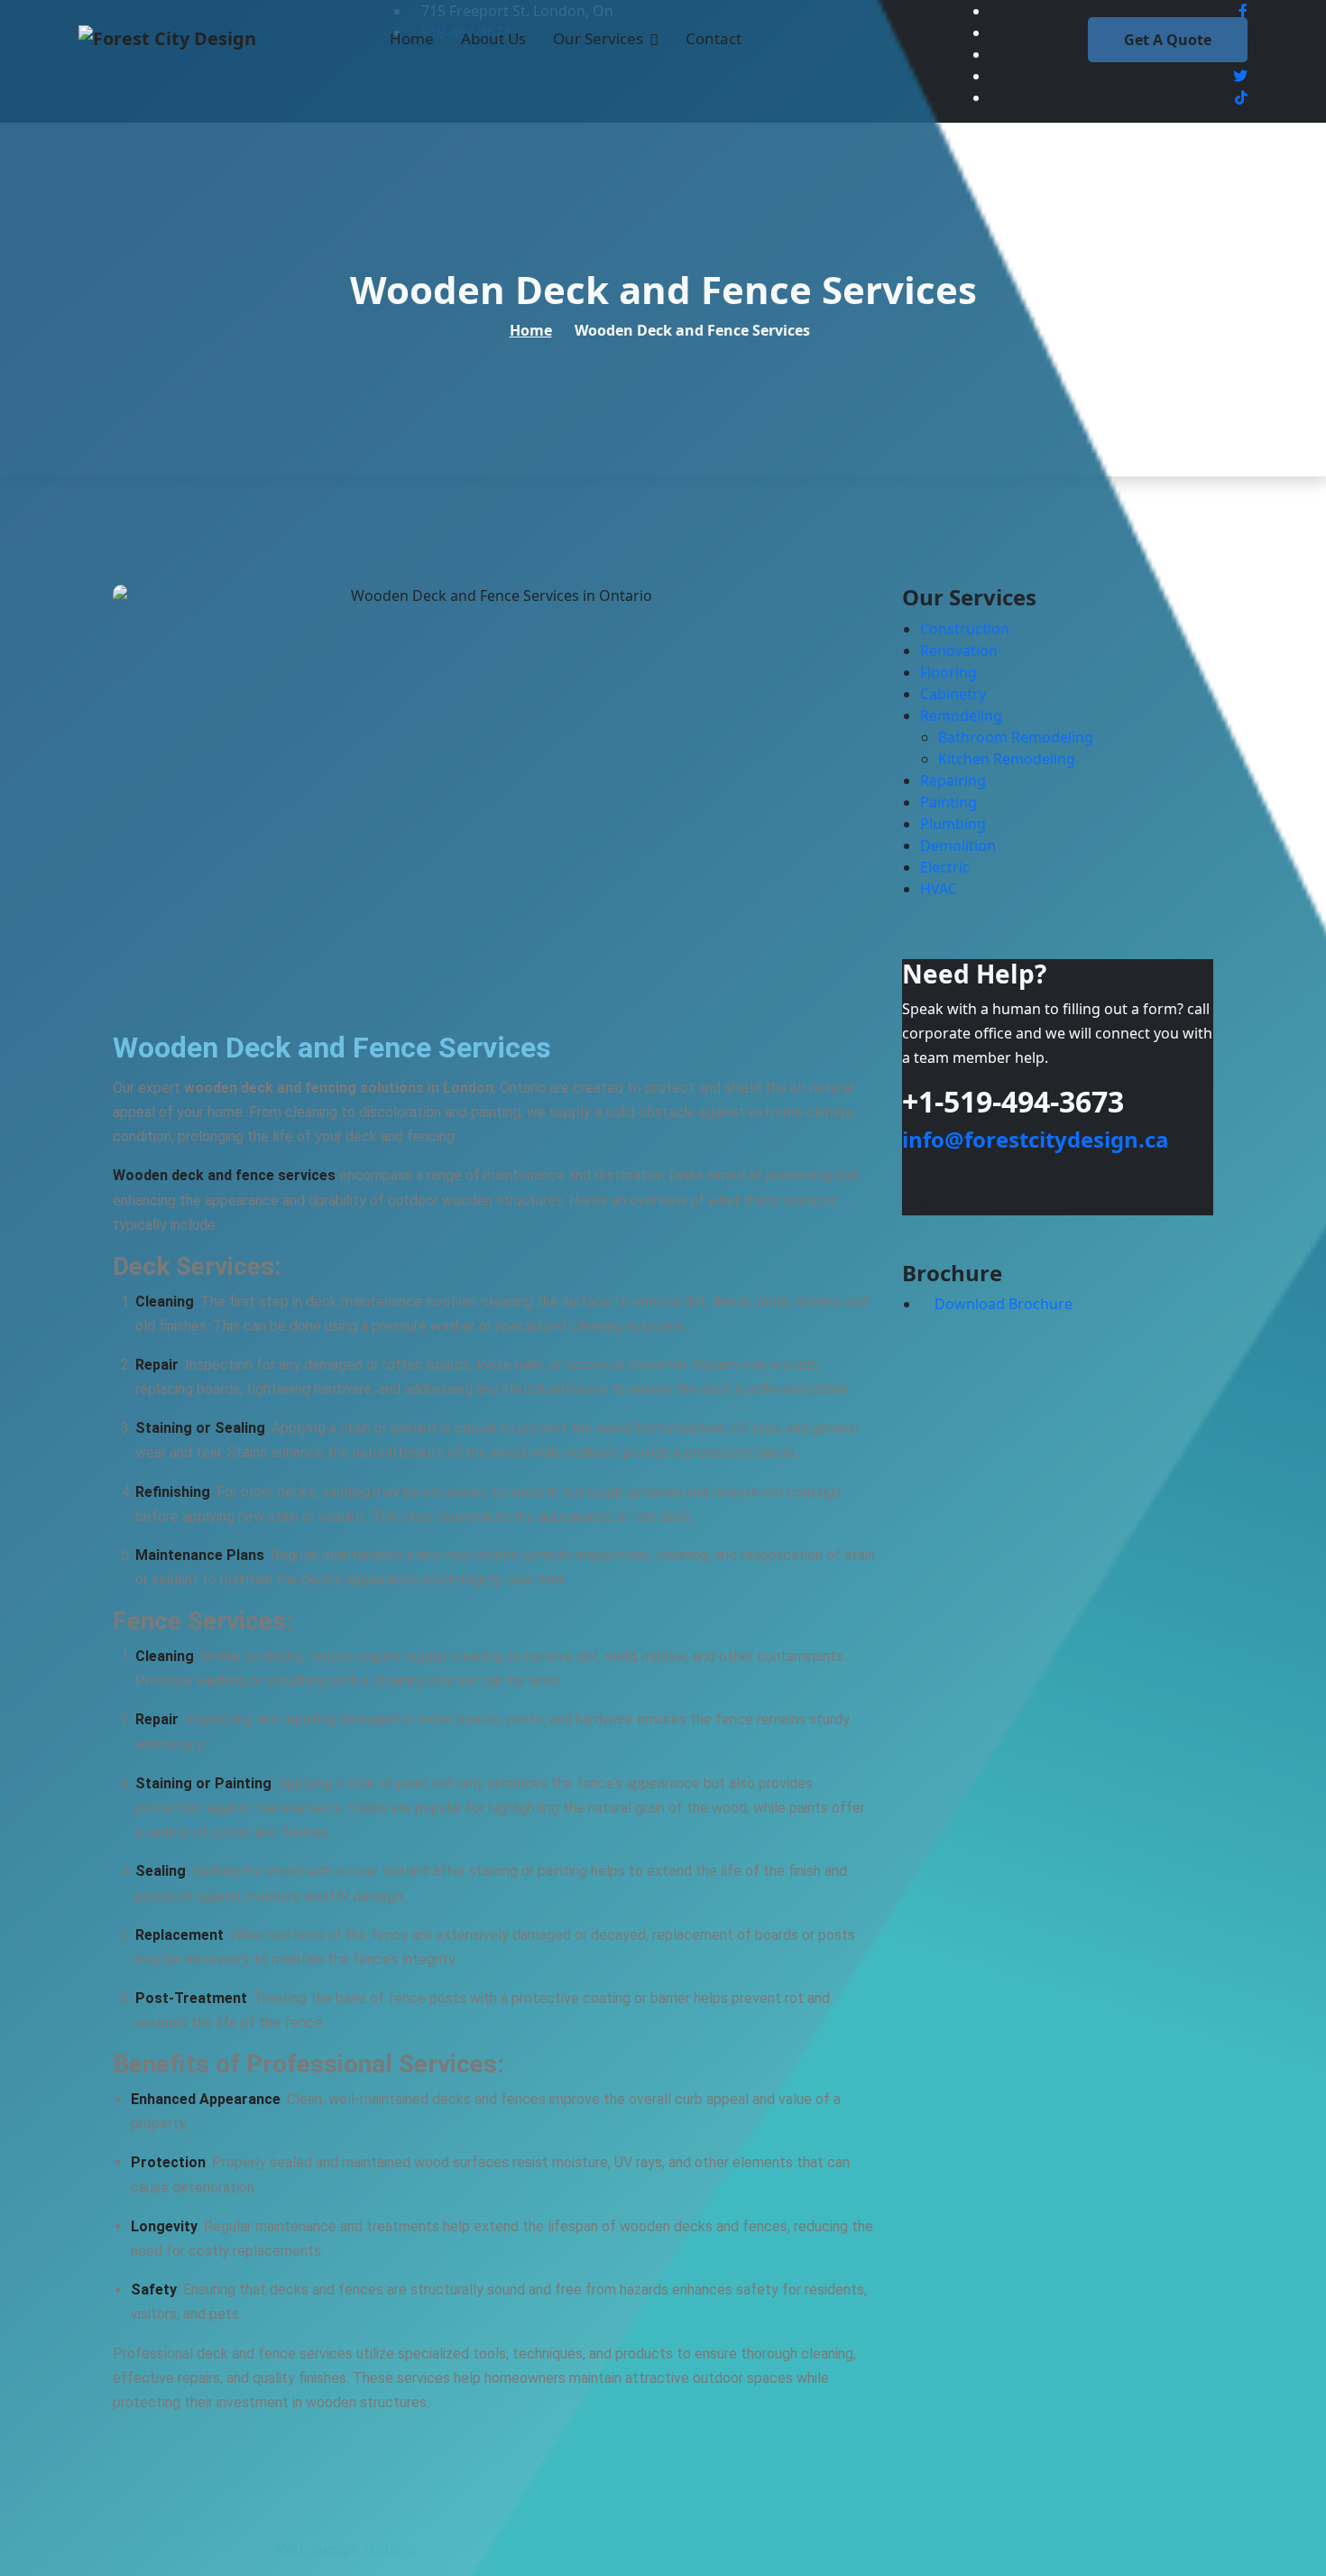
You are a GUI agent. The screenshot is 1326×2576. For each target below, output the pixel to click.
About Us (493, 38)
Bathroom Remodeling (1016, 737)
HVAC (939, 889)
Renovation (959, 651)
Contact (714, 38)
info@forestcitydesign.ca (1036, 1139)
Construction (965, 629)
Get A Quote (1168, 40)
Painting (948, 802)
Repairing (953, 780)
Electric (945, 867)
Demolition (958, 845)
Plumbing (953, 824)
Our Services (598, 38)
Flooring (948, 672)
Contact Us (943, 1201)
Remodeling (961, 716)
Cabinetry (953, 694)
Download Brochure (1002, 1304)
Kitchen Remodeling (1007, 759)
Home (412, 38)
